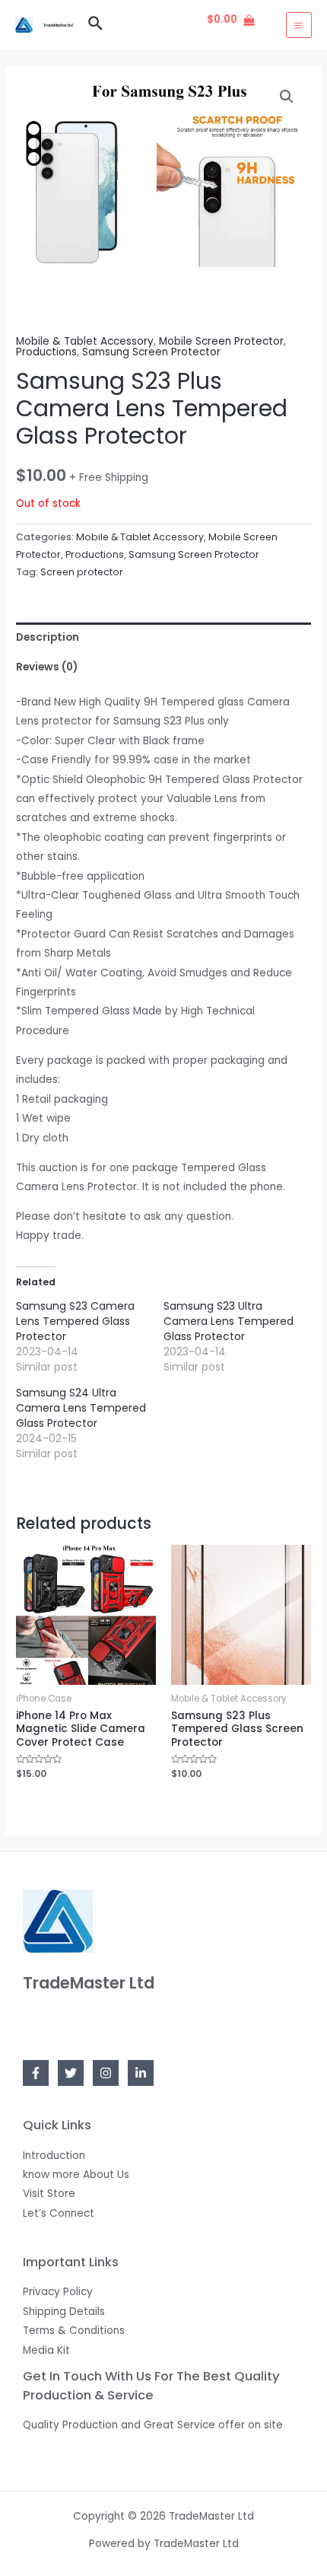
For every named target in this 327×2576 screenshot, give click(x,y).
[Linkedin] (141, 2073)
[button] (287, 97)
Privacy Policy (58, 2292)
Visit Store (49, 2194)
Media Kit (46, 2350)
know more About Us (76, 2175)
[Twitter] (71, 2073)
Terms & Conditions (74, 2331)
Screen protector (82, 572)
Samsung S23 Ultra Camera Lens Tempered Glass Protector (229, 1321)
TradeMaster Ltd (58, 25)
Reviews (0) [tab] (47, 667)
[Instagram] (106, 2073)
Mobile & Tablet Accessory (85, 341)
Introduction (54, 2156)
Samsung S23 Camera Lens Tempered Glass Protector (75, 1321)
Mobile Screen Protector (221, 341)
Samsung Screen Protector (151, 352)
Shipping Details (64, 2312)
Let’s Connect (59, 2213)
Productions (46, 352)
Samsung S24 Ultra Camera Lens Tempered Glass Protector (81, 1408)
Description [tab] (48, 637)
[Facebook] (36, 2073)
